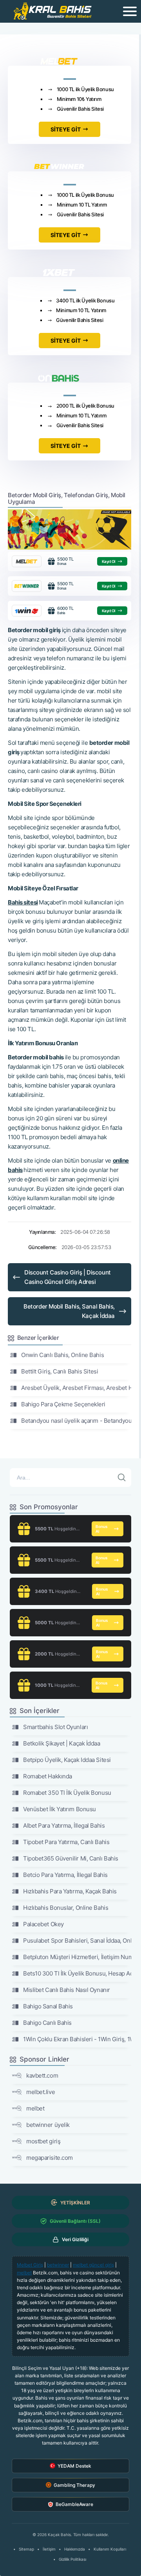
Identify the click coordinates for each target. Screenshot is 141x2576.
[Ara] (122, 1478)
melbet (35, 2108)
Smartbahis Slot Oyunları (55, 1727)
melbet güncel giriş (93, 2265)
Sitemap (26, 2549)
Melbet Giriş (30, 2265)
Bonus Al (101, 1529)
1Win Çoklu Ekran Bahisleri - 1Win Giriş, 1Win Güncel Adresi (77, 2039)
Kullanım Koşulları (110, 2549)
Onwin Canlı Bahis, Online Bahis (62, 1355)
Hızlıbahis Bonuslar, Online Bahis (66, 1908)
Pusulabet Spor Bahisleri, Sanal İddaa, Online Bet (77, 1941)
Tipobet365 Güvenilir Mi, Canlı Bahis (71, 1858)
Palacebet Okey (43, 1924)
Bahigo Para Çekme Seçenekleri (63, 1404)
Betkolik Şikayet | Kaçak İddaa (62, 1743)
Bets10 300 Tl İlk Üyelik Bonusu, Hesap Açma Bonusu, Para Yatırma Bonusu (77, 1973)
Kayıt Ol (109, 561)
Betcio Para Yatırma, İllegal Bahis (65, 1875)
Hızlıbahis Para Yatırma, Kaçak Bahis (70, 1891)
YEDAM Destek (74, 2466)
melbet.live (41, 2092)
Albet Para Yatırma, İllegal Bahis (64, 1825)
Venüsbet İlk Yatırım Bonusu (60, 1809)
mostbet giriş (43, 2141)
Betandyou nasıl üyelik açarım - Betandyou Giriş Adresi (76, 1421)
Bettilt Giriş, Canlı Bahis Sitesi (60, 1371)
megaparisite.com (50, 2158)
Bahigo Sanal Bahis (48, 2006)
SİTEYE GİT (66, 129)
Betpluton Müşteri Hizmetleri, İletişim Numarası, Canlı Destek (77, 1957)
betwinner (58, 2265)
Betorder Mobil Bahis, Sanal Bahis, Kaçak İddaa (69, 1311)
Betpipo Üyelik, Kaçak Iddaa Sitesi (67, 1760)
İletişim (49, 2549)
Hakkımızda (75, 2549)
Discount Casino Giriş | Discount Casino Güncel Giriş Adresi (68, 1277)
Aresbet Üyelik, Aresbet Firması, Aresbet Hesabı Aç (76, 1388)
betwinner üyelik (48, 2125)
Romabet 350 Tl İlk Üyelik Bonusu (67, 1793)
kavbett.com (42, 2075)
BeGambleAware (74, 2504)
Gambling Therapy (74, 2485)
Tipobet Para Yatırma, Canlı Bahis (66, 1842)
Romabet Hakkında (48, 1776)
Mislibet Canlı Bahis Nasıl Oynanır (67, 1990)
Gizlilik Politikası (72, 2559)
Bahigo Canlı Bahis (47, 2023)
